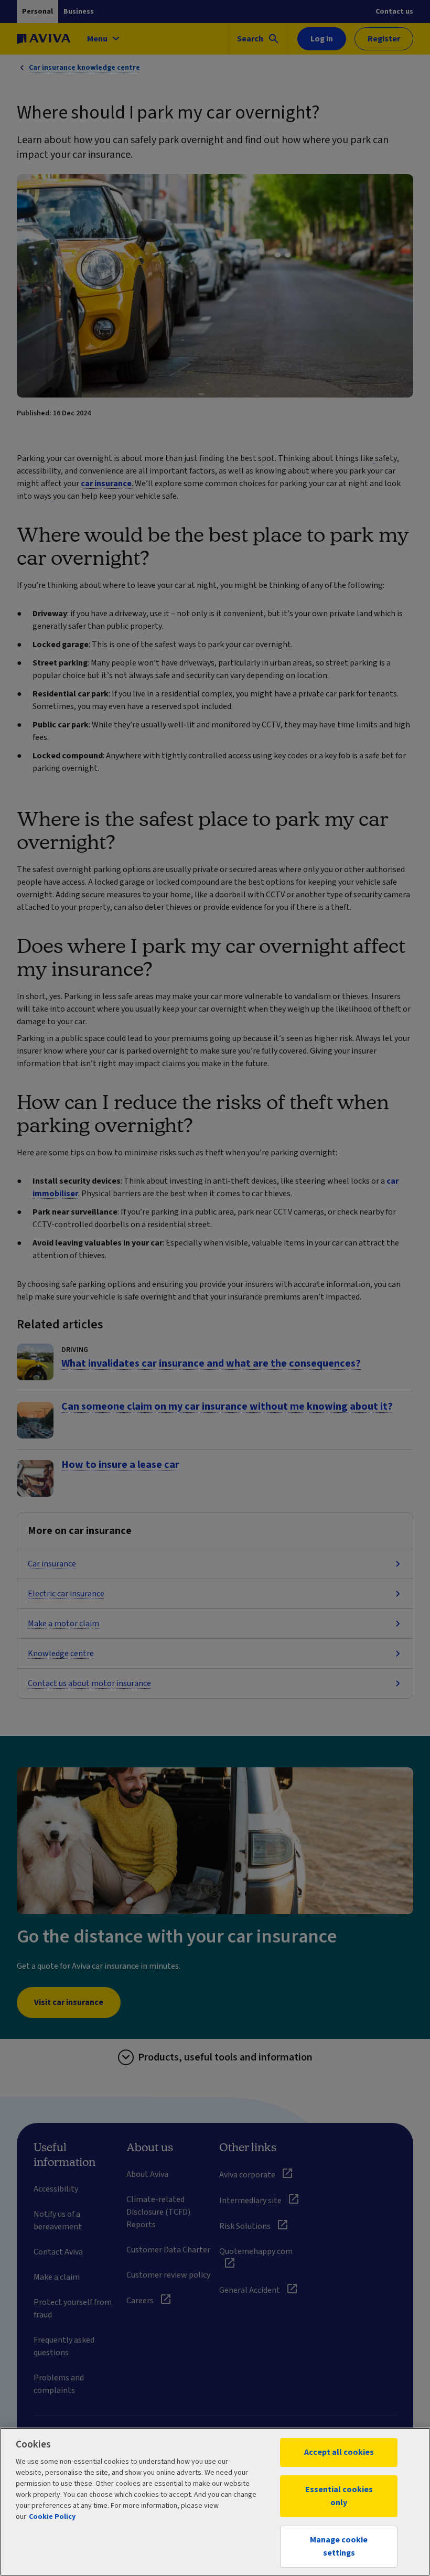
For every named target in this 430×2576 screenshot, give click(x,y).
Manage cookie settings (339, 2546)
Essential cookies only (339, 2496)
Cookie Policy (52, 2517)
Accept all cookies (339, 2452)
